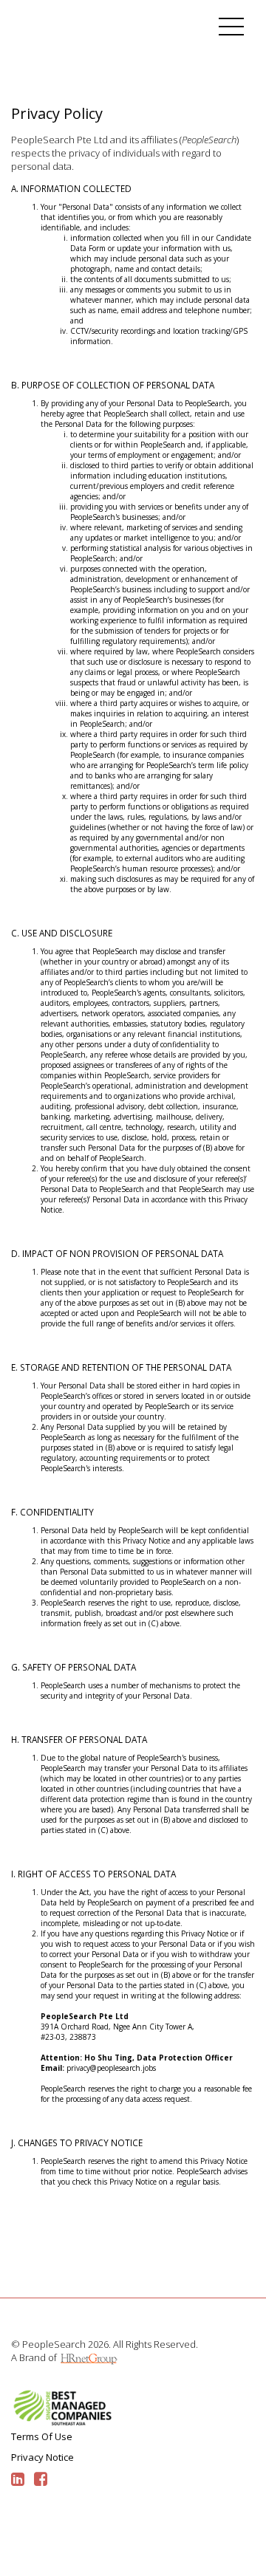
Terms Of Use (42, 2436)
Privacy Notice (42, 2457)
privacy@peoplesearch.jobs (111, 2068)
